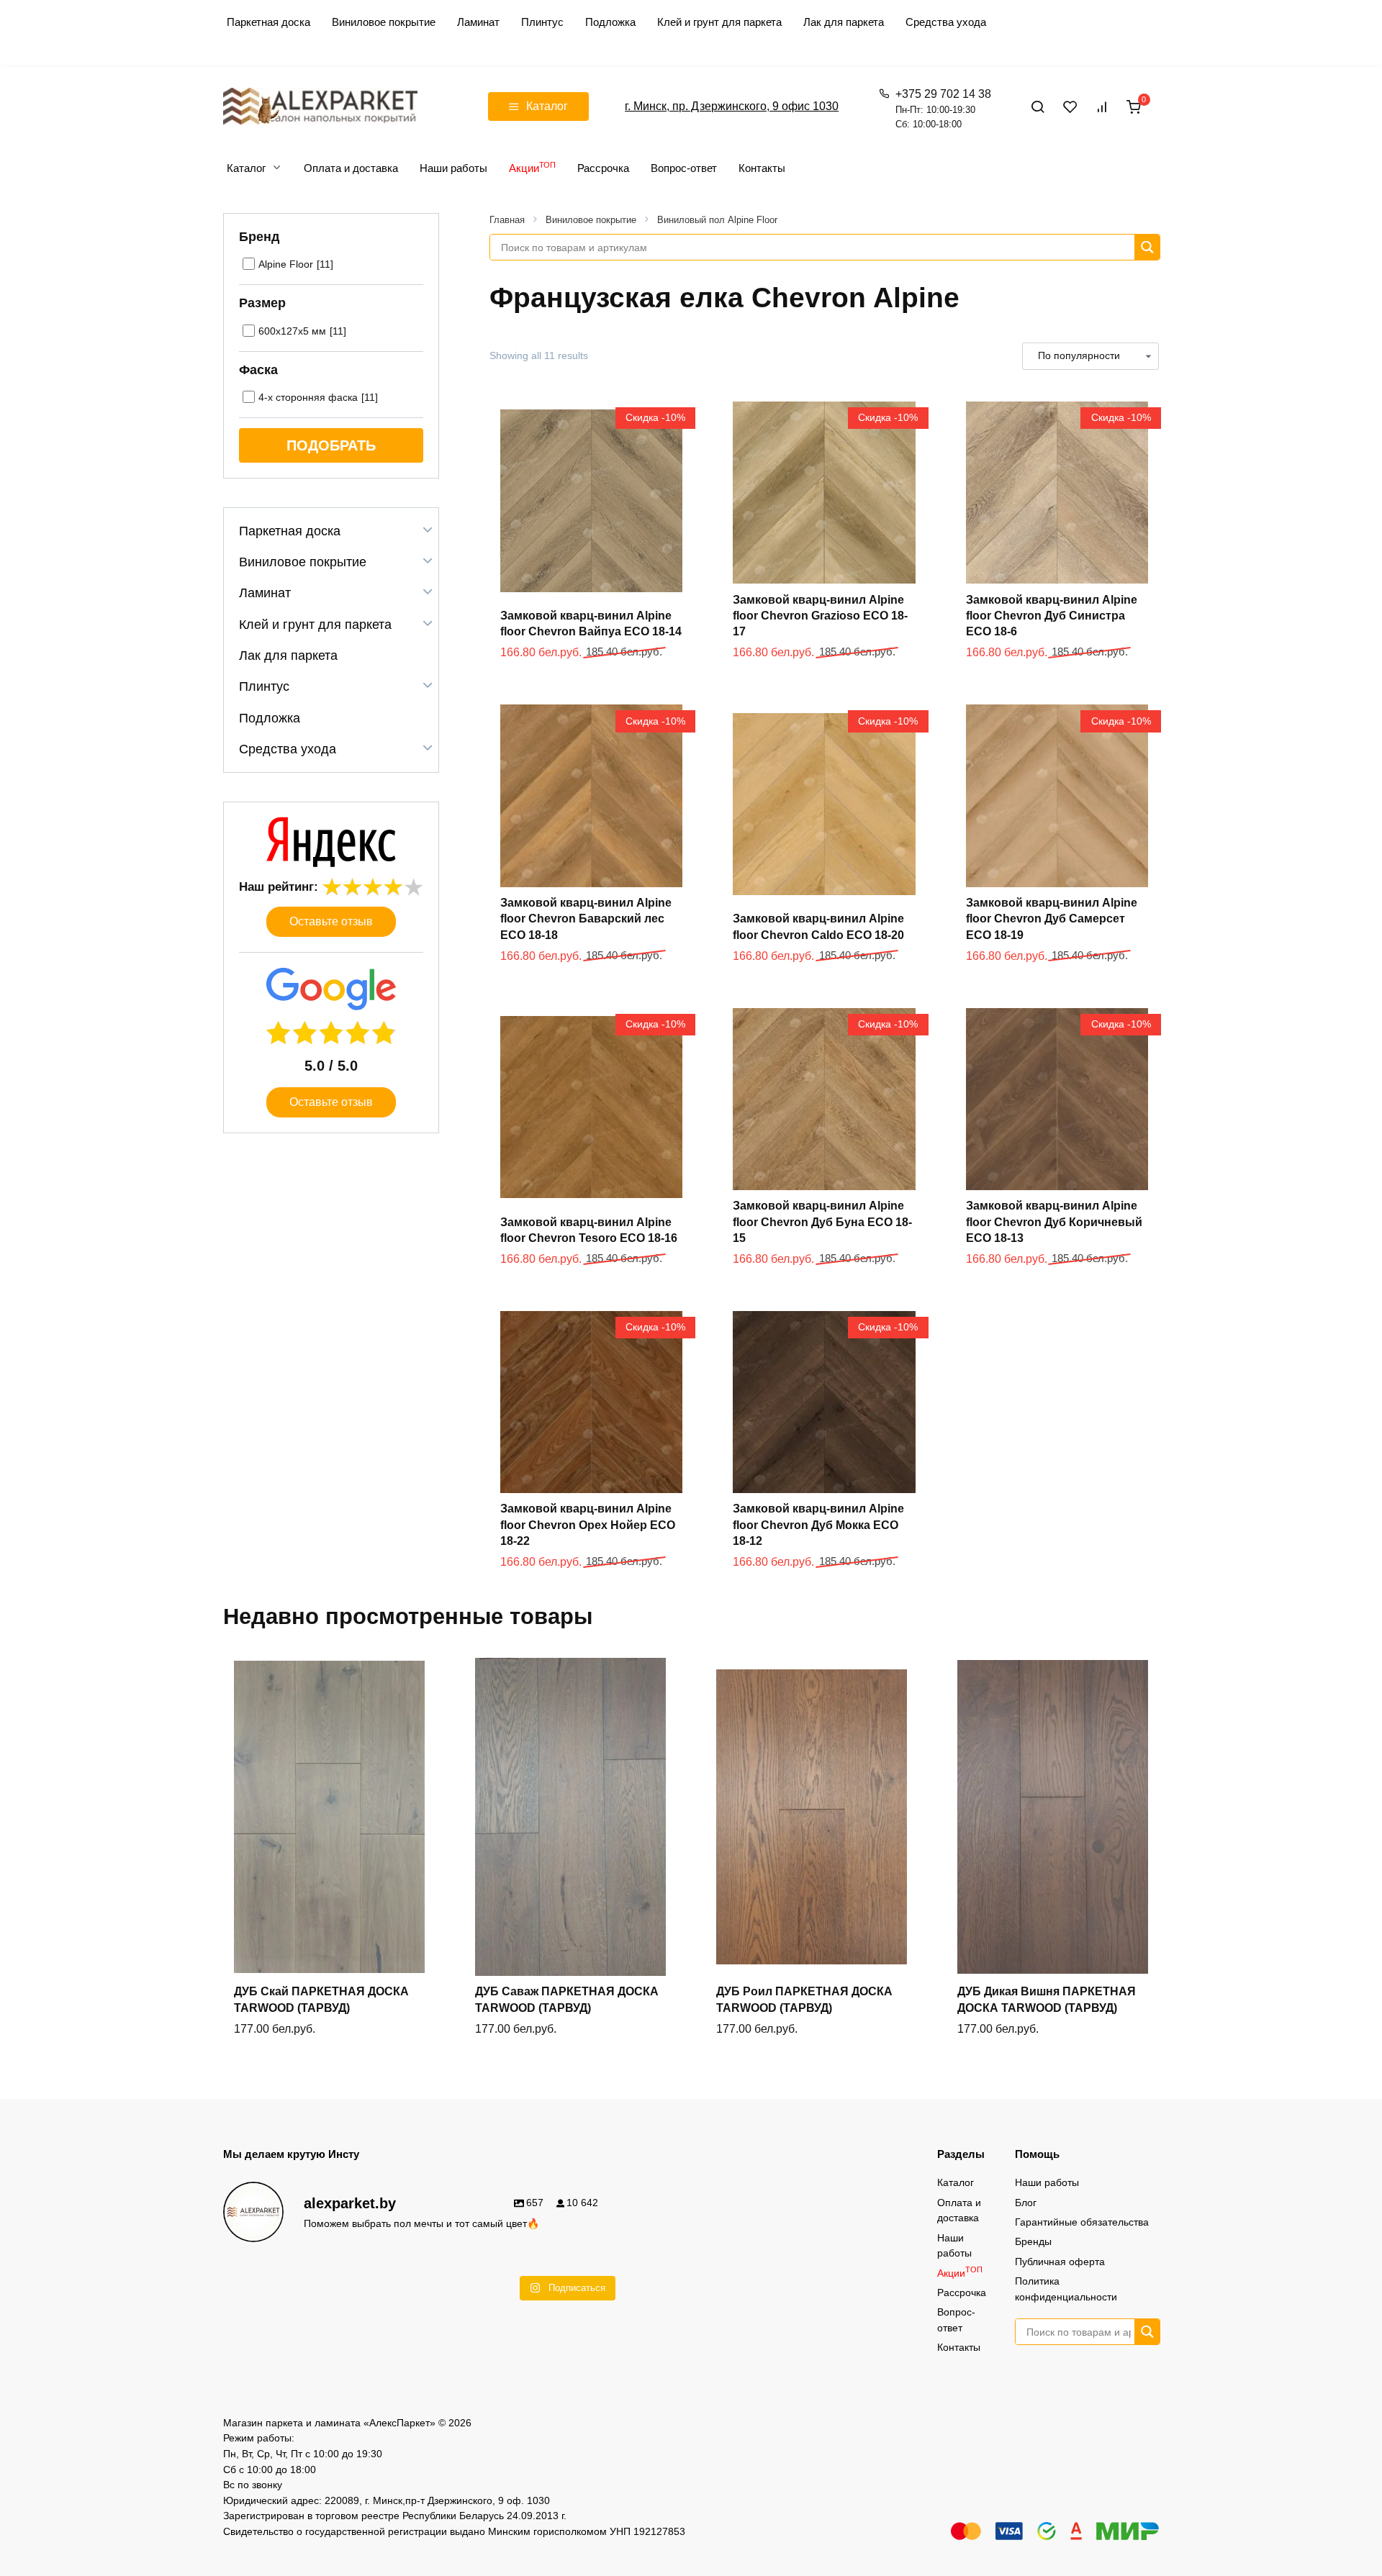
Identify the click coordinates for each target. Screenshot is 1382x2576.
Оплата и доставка (351, 168)
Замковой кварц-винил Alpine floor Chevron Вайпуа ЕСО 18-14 (591, 623)
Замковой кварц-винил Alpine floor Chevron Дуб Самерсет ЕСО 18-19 (1052, 919)
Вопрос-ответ (684, 168)
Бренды (1033, 2241)
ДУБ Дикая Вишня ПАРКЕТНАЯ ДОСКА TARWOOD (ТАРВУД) (1047, 1999)
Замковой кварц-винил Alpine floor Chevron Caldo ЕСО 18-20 (818, 926)
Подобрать (331, 445)
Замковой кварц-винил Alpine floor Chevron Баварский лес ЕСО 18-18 (586, 919)
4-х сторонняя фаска (308, 397)
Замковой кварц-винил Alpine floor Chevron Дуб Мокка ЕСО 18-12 (818, 1525)
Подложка (610, 22)
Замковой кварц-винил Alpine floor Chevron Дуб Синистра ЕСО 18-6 (1052, 616)
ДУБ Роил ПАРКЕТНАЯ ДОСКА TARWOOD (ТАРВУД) (804, 1999)
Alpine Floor (286, 264)
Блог (1026, 2203)
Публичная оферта (1060, 2262)
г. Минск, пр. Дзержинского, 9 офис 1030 (732, 106)
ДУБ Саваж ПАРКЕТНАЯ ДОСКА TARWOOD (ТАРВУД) (567, 1999)
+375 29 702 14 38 (943, 109)
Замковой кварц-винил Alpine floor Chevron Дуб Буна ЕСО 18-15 (822, 1222)
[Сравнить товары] (1102, 106)
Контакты (762, 168)
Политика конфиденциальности (1066, 2289)
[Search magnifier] (1147, 247)
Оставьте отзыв (331, 921)
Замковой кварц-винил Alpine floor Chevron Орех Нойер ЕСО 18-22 (588, 1525)
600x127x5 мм (292, 331)
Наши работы (453, 168)
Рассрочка (603, 168)
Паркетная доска (268, 22)
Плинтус (542, 22)
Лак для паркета (844, 22)
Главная (507, 220)
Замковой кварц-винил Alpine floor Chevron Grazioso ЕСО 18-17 (820, 616)
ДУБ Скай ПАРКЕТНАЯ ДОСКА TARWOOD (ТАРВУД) (321, 1999)
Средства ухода (946, 22)
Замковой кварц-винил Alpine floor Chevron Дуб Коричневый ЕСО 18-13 (1054, 1222)
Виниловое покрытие (384, 22)
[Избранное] (1070, 106)
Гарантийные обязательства (1082, 2222)
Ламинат (478, 22)
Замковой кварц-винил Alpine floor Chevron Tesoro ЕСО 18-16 (589, 1230)
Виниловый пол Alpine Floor (717, 220)
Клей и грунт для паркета (719, 22)
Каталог (246, 168)
